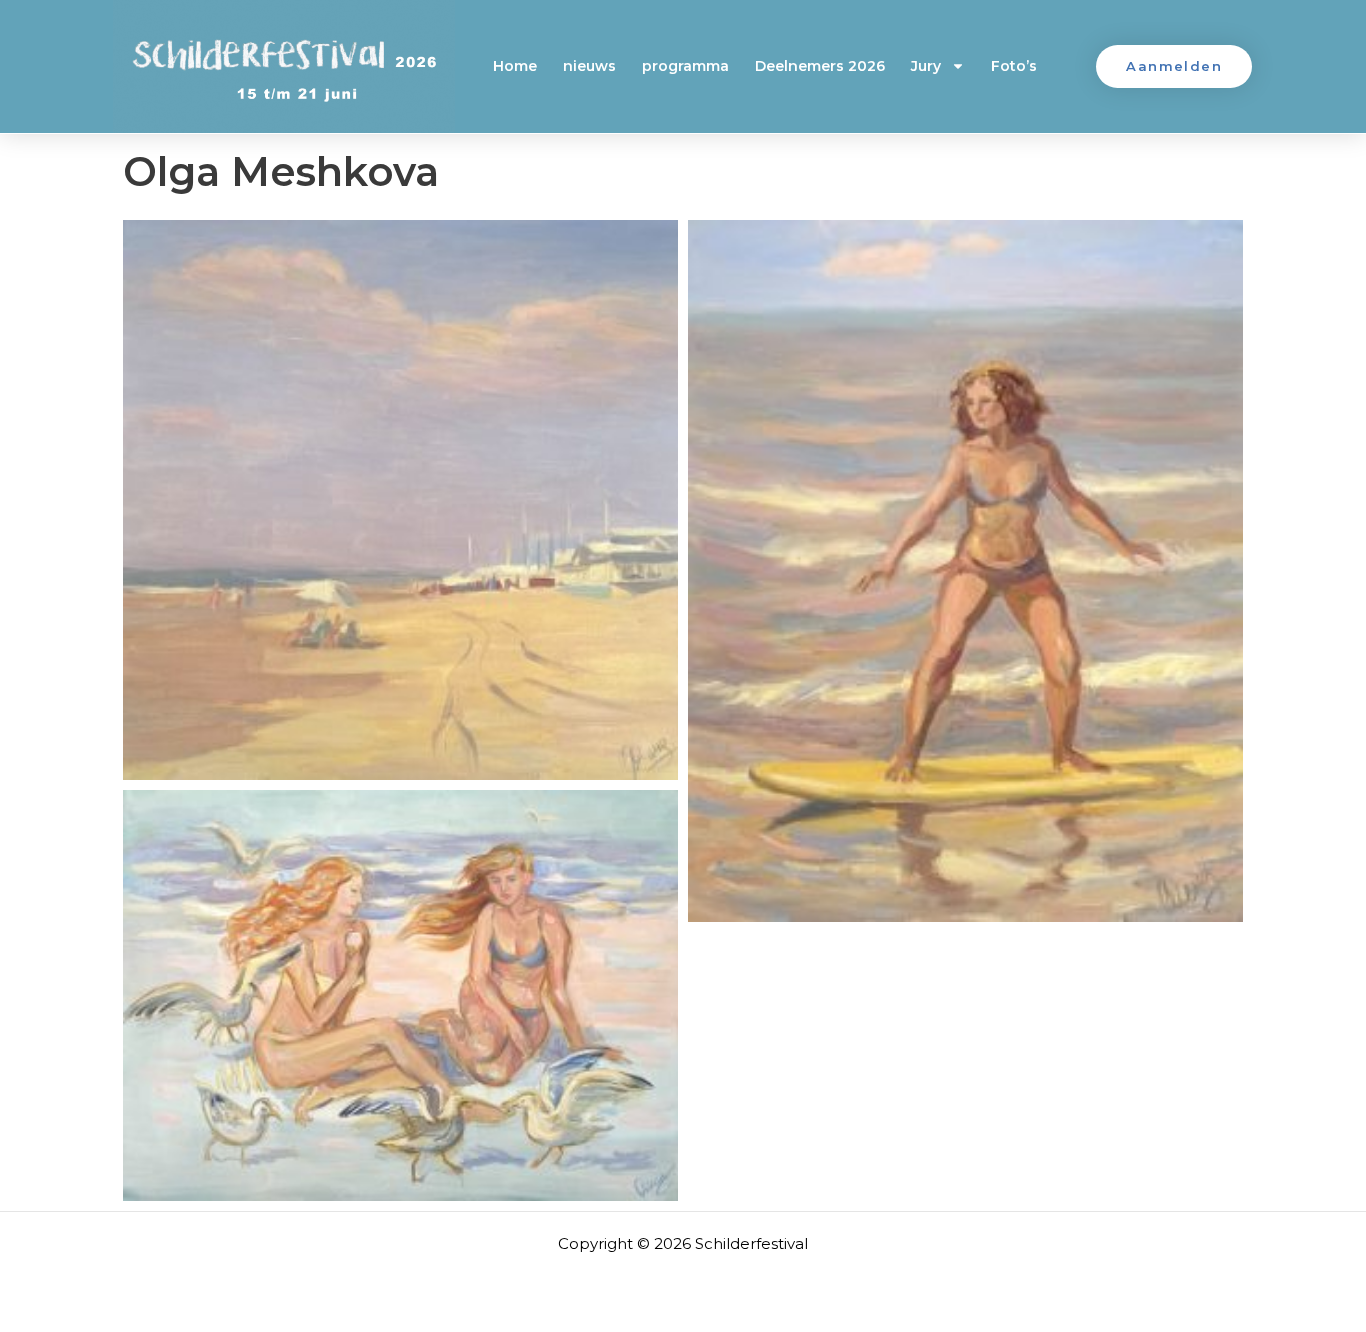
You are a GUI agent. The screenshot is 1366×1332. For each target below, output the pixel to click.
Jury (926, 66)
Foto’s (1014, 66)
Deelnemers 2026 (820, 66)
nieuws (589, 66)
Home (515, 66)
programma (685, 66)
